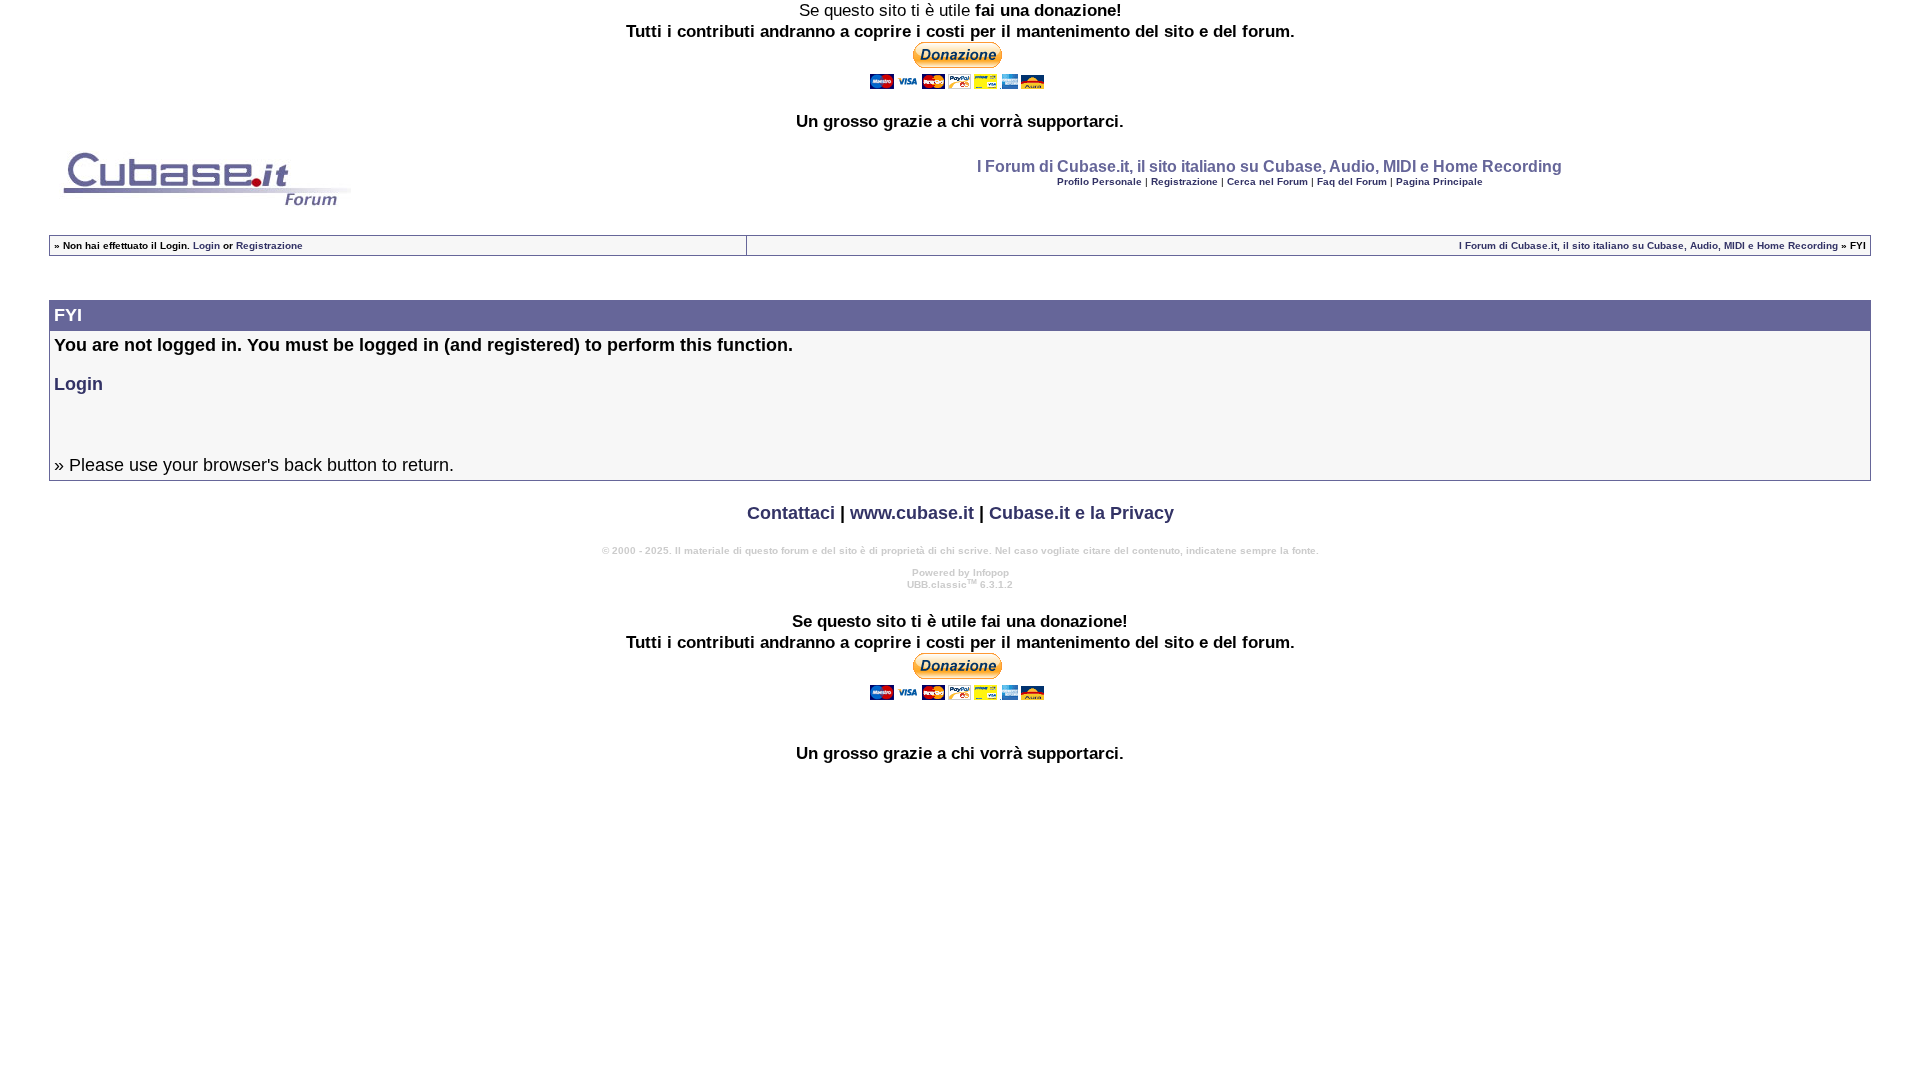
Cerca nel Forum (1267, 181)
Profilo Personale (1099, 181)
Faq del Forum (1352, 181)
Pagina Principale (1439, 181)
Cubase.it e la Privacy (1081, 513)
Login (206, 245)
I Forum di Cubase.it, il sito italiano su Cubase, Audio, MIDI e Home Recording (1648, 245)
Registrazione (1184, 181)
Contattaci (791, 513)
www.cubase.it (912, 513)
